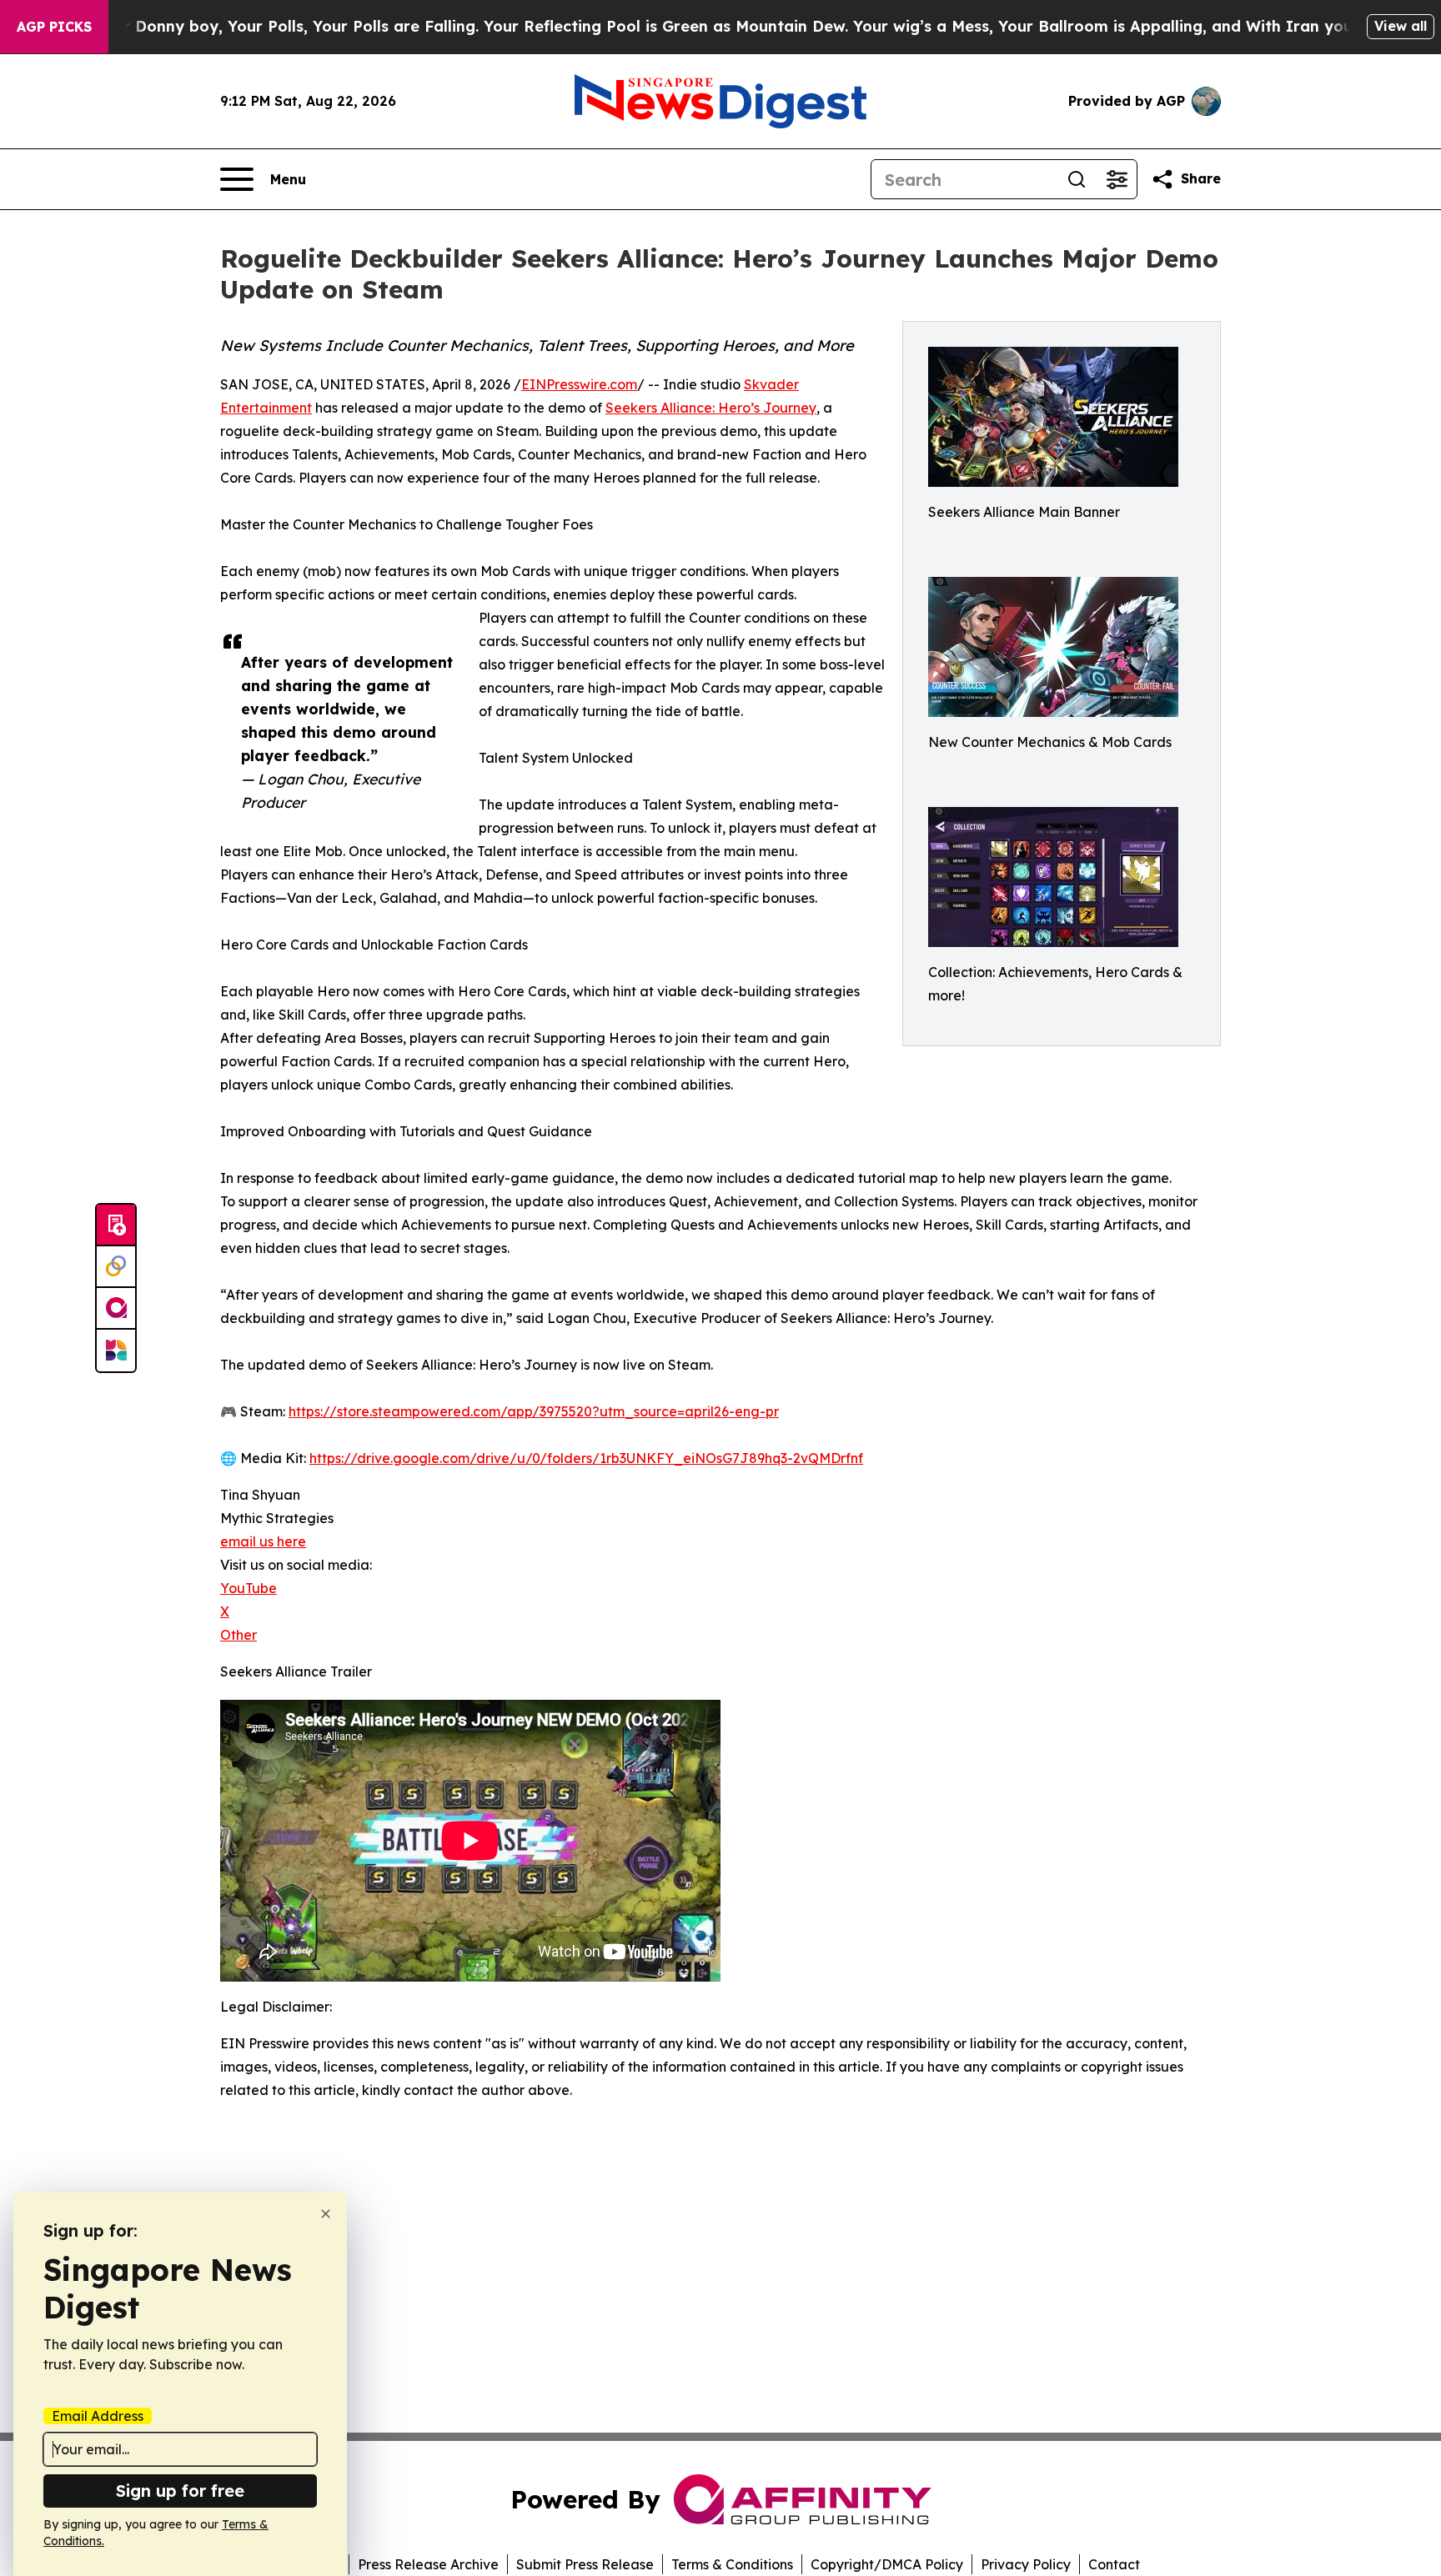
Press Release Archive (428, 2564)
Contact (1114, 2564)
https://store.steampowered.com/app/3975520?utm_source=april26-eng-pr (534, 1411)
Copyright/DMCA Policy (887, 2564)
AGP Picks (54, 27)
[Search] (1077, 179)
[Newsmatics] (116, 1351)
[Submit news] (116, 1225)
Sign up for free (180, 2491)
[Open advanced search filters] (1117, 179)
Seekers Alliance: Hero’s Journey (711, 408)
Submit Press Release (585, 2564)
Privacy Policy (1026, 2564)
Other (238, 1635)
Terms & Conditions (732, 2564)
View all (1401, 26)
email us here (263, 1541)
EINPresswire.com (579, 384)
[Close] (326, 2214)
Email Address (98, 2416)
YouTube (249, 1588)
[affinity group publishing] (116, 1309)
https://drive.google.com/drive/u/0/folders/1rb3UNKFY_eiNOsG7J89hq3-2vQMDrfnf (586, 1458)
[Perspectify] (116, 1267)
